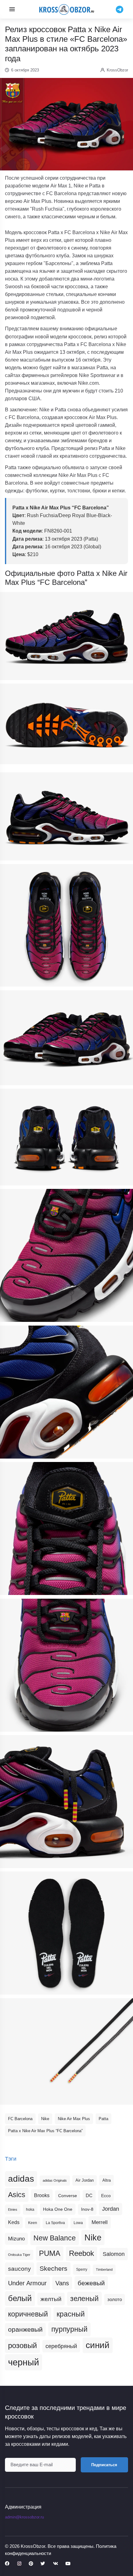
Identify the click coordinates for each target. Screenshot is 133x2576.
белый (20, 2298)
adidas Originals (55, 2180)
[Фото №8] (66, 1392)
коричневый (28, 2314)
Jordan (111, 2209)
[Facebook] (7, 2564)
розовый (22, 2346)
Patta (103, 2119)
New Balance (55, 2238)
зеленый (84, 2299)
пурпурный (69, 2329)
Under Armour (27, 2283)
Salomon (114, 2254)
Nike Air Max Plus (74, 2119)
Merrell (100, 2222)
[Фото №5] (66, 1038)
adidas (21, 2179)
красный (71, 2314)
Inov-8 (87, 2209)
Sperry (82, 2270)
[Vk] (55, 2564)
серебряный (61, 2346)
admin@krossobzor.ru (24, 2517)
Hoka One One (58, 2209)
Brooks (42, 2195)
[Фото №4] (66, 926)
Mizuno (16, 2239)
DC (89, 2196)
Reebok (82, 2253)
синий (98, 2345)
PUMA (50, 2253)
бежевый (91, 2283)
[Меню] (12, 9)
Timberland (104, 2270)
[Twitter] (43, 2564)
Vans (62, 2283)
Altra (107, 2180)
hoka (30, 2210)
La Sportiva (55, 2223)
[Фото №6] (66, 1137)
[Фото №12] (66, 1933)
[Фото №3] (66, 816)
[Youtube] (68, 2564)
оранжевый (25, 2329)
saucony (19, 2269)
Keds (14, 2222)
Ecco (106, 2196)
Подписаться (104, 2465)
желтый (51, 2299)
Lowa (78, 2223)
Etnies (13, 2210)
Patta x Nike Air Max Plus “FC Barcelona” (45, 2131)
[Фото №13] (66, 2051)
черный (24, 2362)
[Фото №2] (66, 724)
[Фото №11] (66, 1802)
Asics (17, 2195)
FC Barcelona (20, 2119)
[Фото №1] (66, 636)
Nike (45, 2119)
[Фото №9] (66, 1528)
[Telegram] (120, 9)
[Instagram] (19, 2564)
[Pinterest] (31, 2564)
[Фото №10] (66, 1665)
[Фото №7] (66, 1255)
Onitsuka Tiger (19, 2255)
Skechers (54, 2268)
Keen (33, 2223)
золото (115, 2300)
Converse (68, 2196)
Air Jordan (85, 2180)
